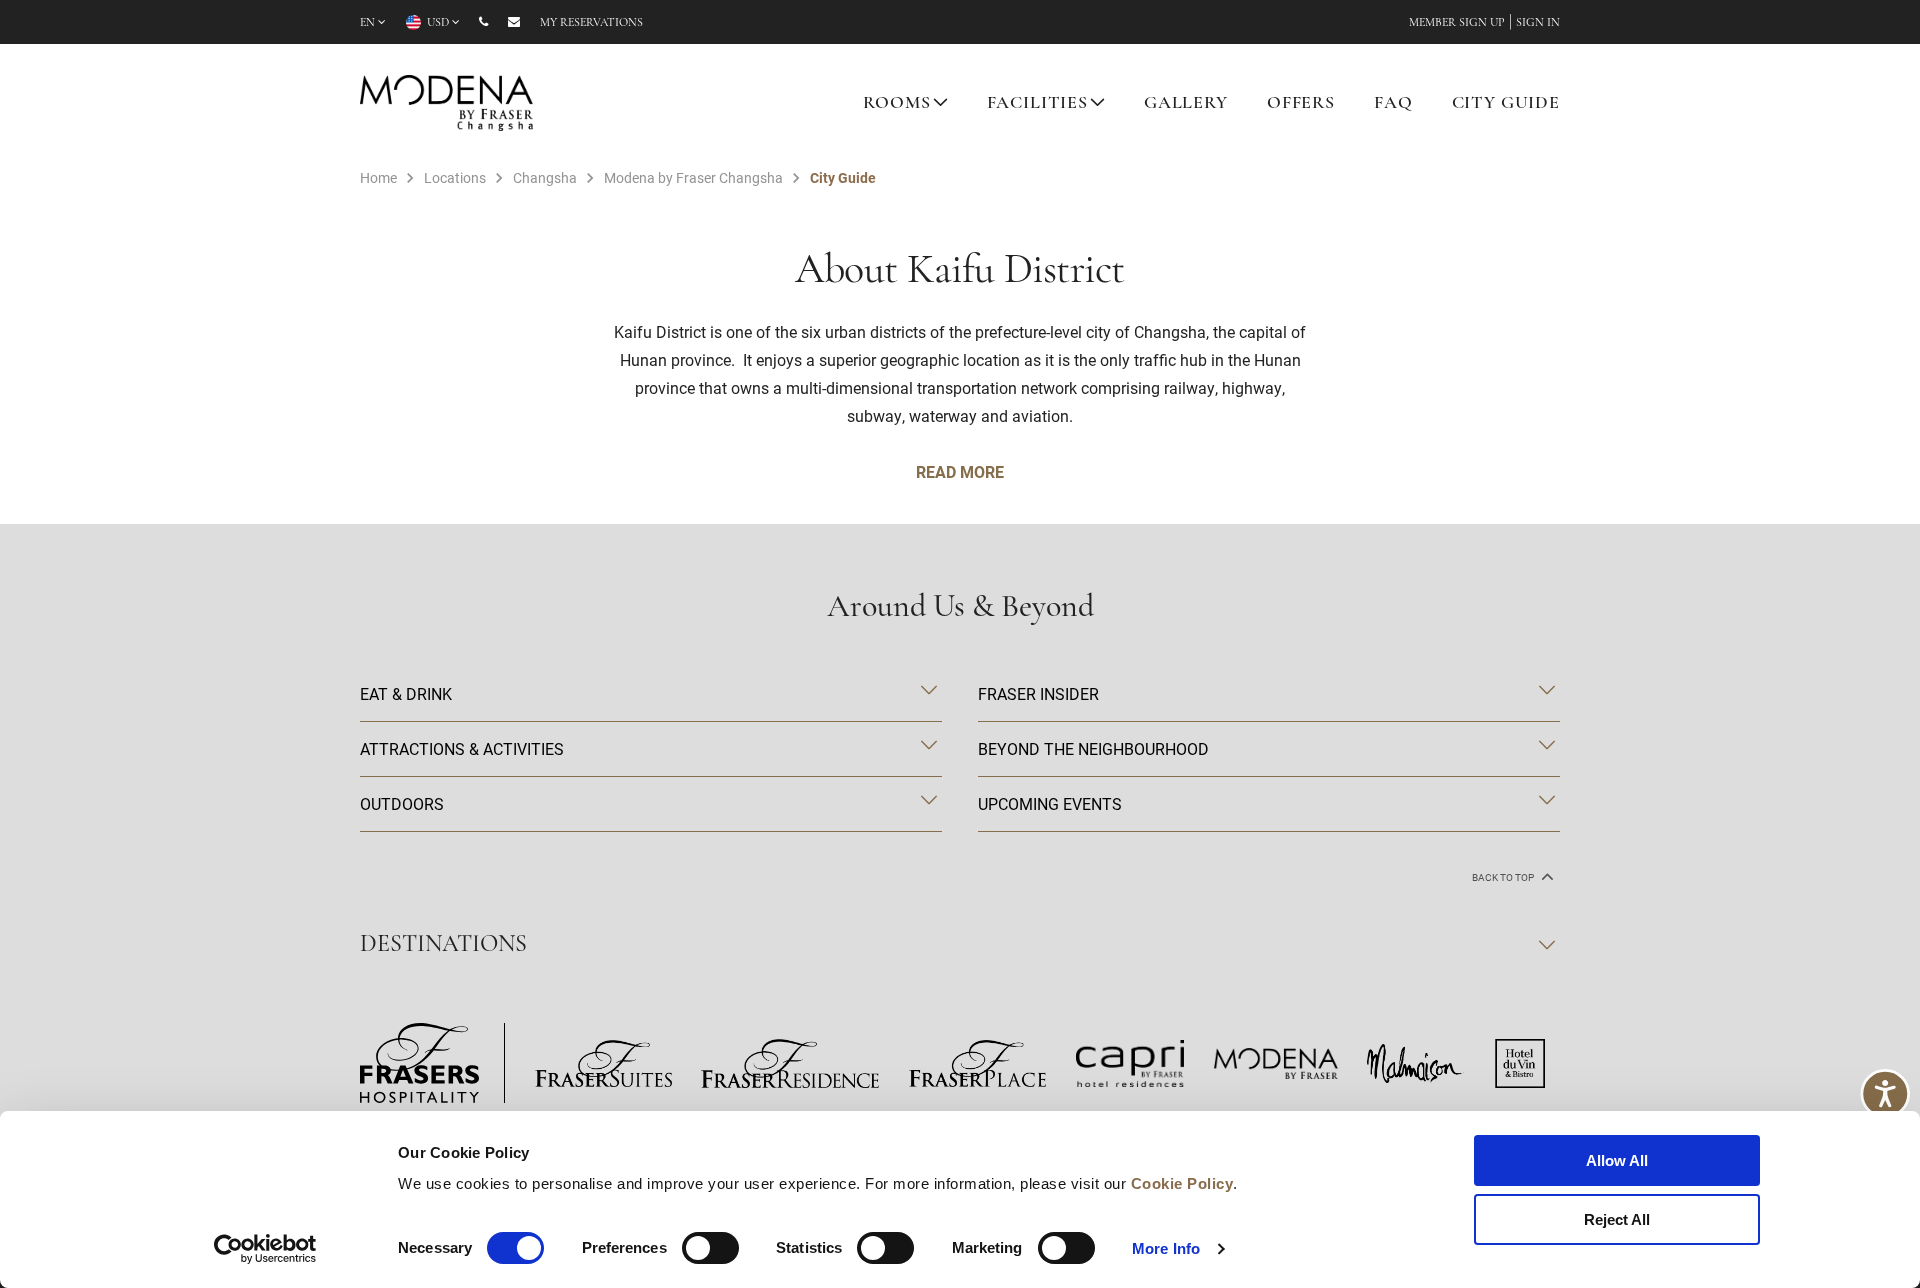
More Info (1166, 1248)
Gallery (1186, 104)
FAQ (1393, 104)
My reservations (591, 23)
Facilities (1038, 104)
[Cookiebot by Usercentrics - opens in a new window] (265, 1249)
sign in (1538, 23)
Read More (960, 471)
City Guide (1506, 104)
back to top (1504, 877)
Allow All (1617, 1160)
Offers (1301, 104)
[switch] (710, 1248)
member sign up (1457, 23)
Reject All (1617, 1219)
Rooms (896, 104)
